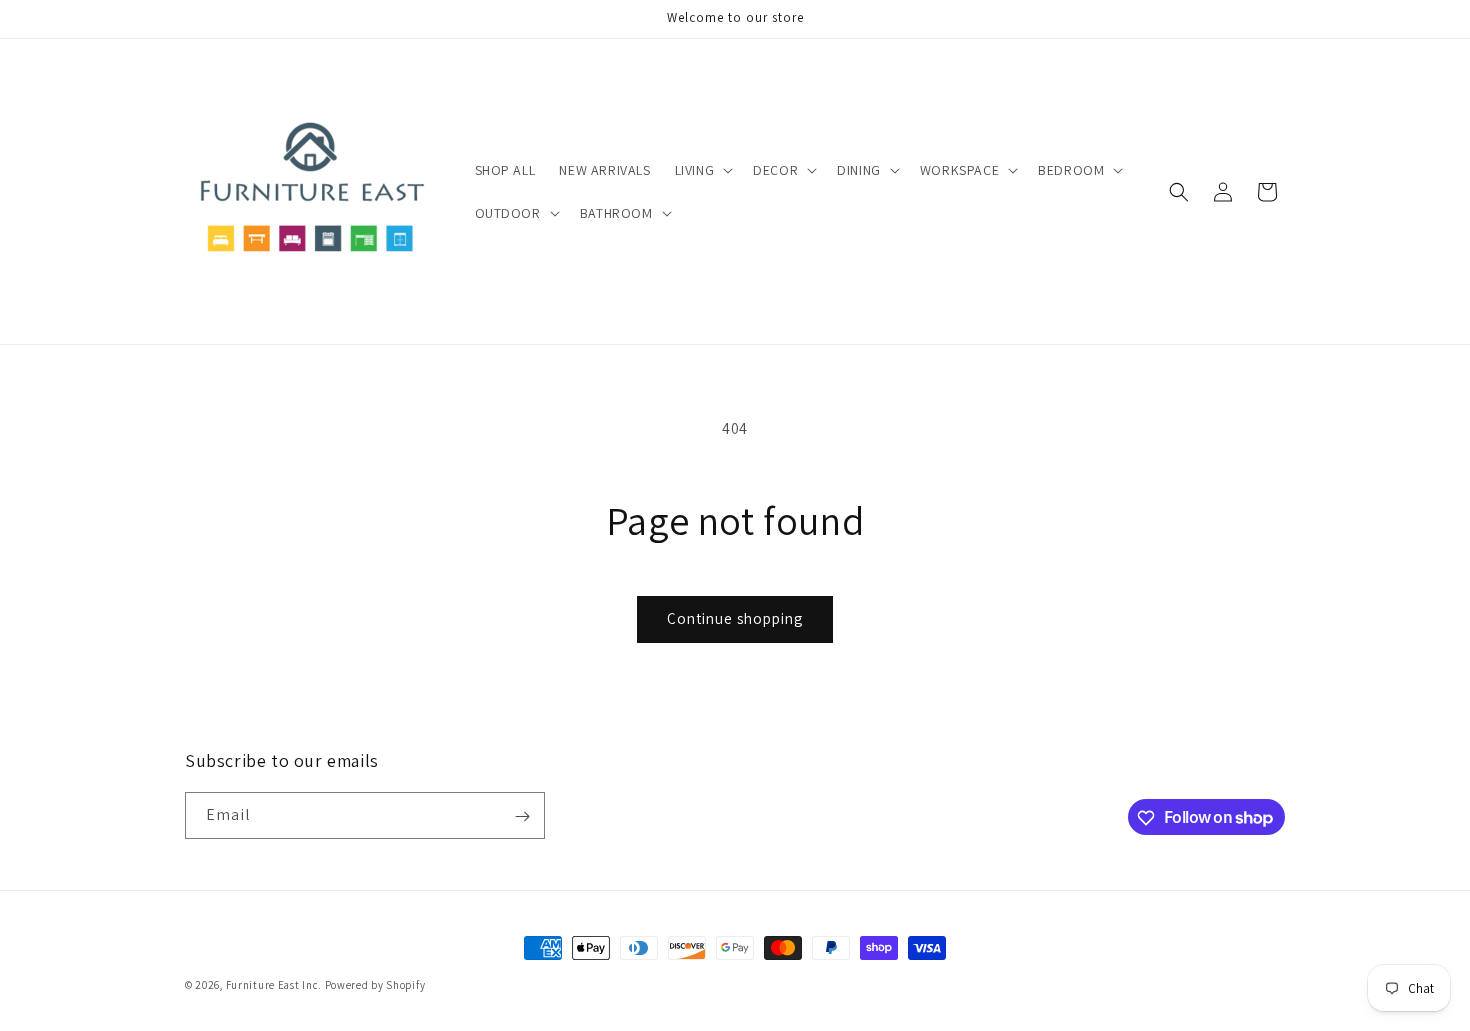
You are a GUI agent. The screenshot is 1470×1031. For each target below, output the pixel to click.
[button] (702, 170)
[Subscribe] (522, 816)
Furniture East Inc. (274, 985)
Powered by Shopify (375, 985)
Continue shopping (735, 618)
